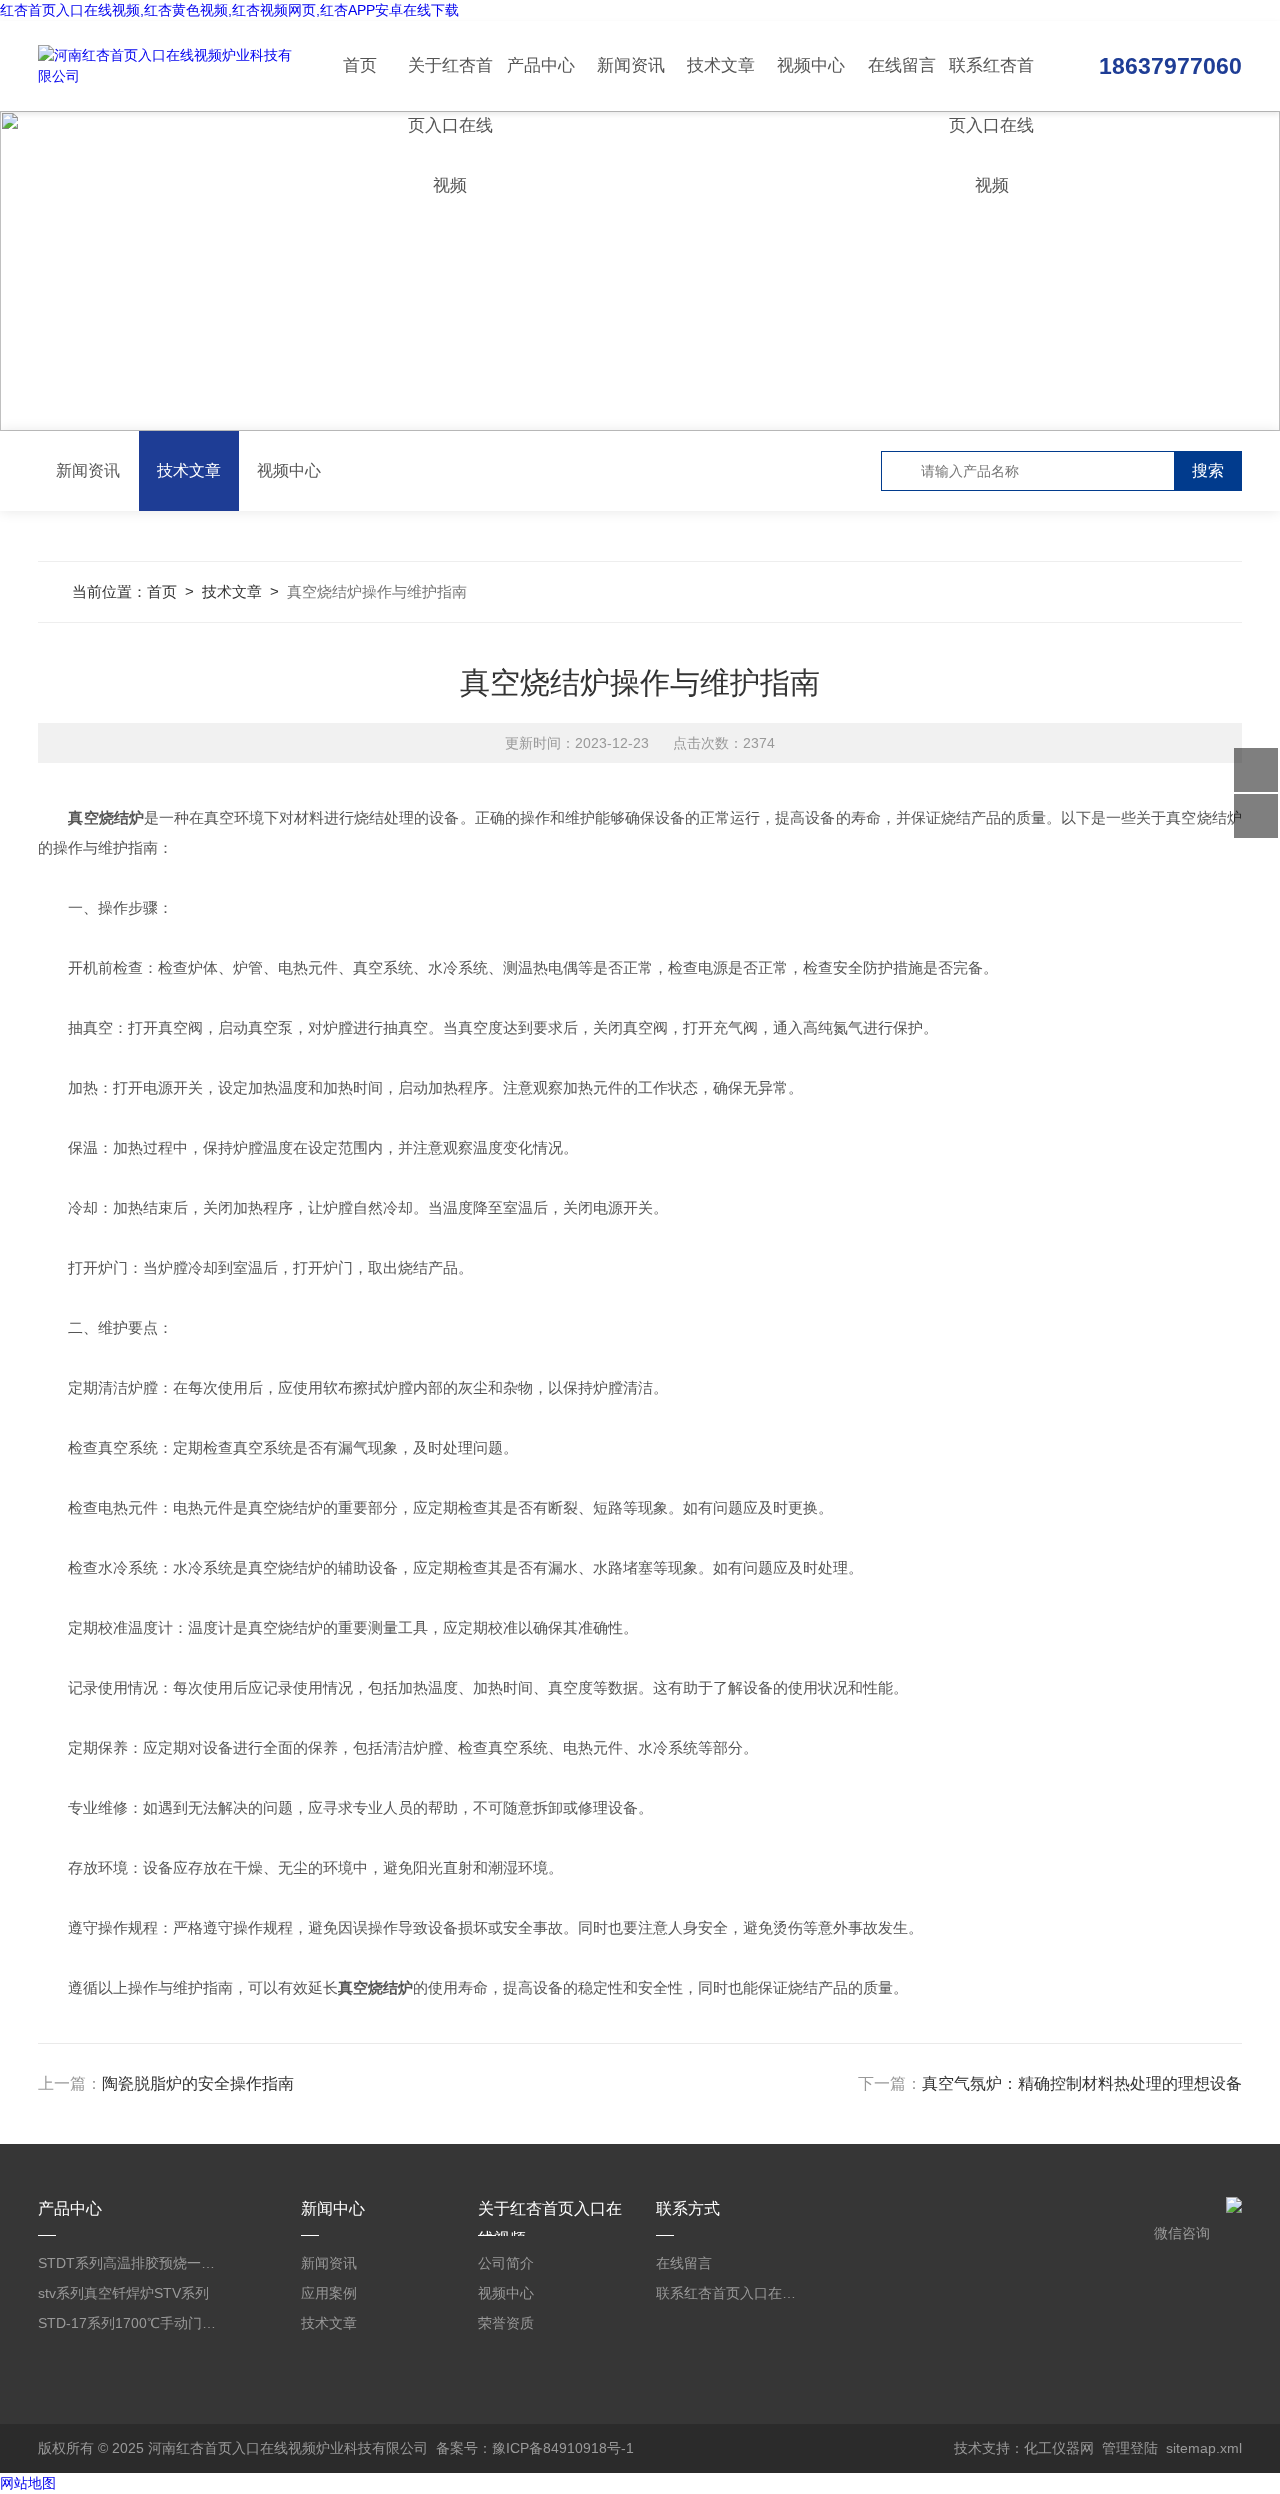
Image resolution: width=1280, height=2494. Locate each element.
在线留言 (902, 65)
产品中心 (541, 65)
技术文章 (721, 65)
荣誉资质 (506, 2323)
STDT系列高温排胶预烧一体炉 (130, 2263)
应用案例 (329, 2293)
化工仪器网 (1059, 2448)
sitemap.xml (1204, 2448)
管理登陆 (1130, 2448)
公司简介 (506, 2263)
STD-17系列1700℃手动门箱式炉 (130, 2323)
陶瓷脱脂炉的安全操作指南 (198, 2083)
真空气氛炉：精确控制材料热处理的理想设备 (1082, 2083)
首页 (360, 65)
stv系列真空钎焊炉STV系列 (123, 2293)
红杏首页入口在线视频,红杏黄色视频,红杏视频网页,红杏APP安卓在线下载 (229, 10)
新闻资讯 (631, 65)
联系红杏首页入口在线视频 (991, 83)
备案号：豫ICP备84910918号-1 (535, 2448)
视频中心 (811, 65)
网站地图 (28, 2483)
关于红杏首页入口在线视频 (450, 83)
